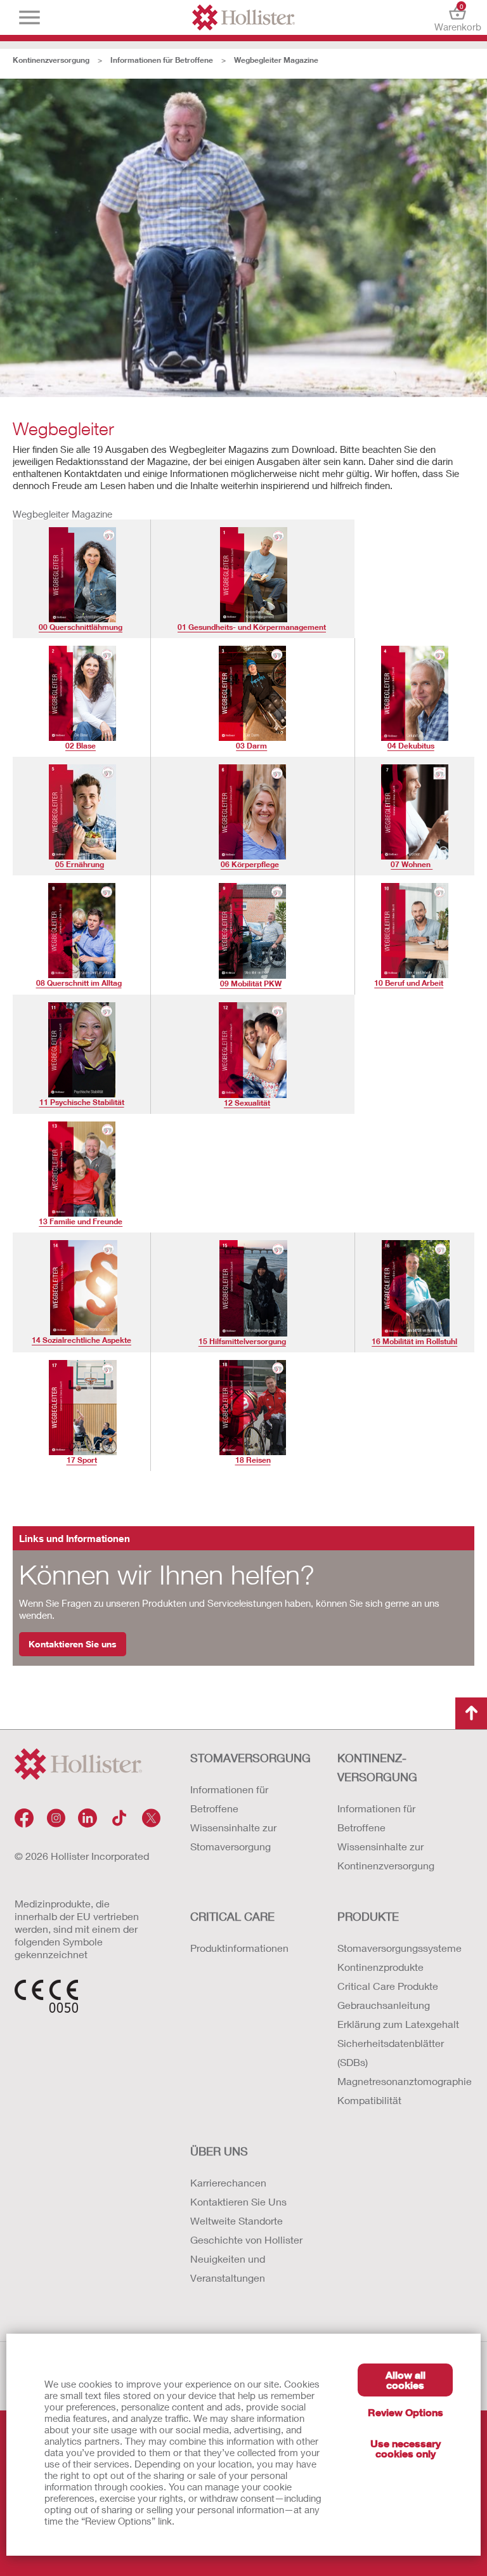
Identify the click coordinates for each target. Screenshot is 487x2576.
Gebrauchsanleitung (384, 2005)
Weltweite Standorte (237, 2220)
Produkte (368, 1916)
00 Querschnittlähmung (81, 627)
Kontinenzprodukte (380, 1967)
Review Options (406, 2412)
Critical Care (232, 1916)
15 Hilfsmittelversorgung (242, 1341)
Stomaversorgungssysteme (399, 1948)
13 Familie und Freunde (81, 1221)
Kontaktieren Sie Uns (238, 2201)
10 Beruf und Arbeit (409, 983)
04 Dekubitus (411, 746)
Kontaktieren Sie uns (73, 1644)
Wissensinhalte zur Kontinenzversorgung (386, 1856)
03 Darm (251, 746)
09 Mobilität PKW (251, 984)
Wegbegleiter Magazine (276, 60)
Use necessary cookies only (406, 2448)
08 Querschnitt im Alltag (79, 983)
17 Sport (82, 1460)
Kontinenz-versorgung (377, 1767)
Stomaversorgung (250, 1758)
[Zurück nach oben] (471, 1713)
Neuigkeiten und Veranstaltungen (228, 2268)
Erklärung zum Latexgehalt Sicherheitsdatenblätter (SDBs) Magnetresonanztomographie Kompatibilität (399, 2062)
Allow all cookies (406, 2380)
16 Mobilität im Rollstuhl (414, 1341)
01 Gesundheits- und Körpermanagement (252, 627)
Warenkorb (458, 17)
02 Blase (81, 746)
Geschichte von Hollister (246, 2239)
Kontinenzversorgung (51, 60)
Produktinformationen (239, 1948)
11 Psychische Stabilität (82, 1102)
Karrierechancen (228, 2182)
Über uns (219, 2151)
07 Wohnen (412, 864)
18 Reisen (253, 1460)
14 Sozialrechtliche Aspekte (81, 1340)
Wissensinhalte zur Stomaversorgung (233, 1837)
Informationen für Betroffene (162, 60)
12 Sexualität (247, 1103)
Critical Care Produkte (388, 1986)
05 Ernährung (80, 864)
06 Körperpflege (250, 864)
